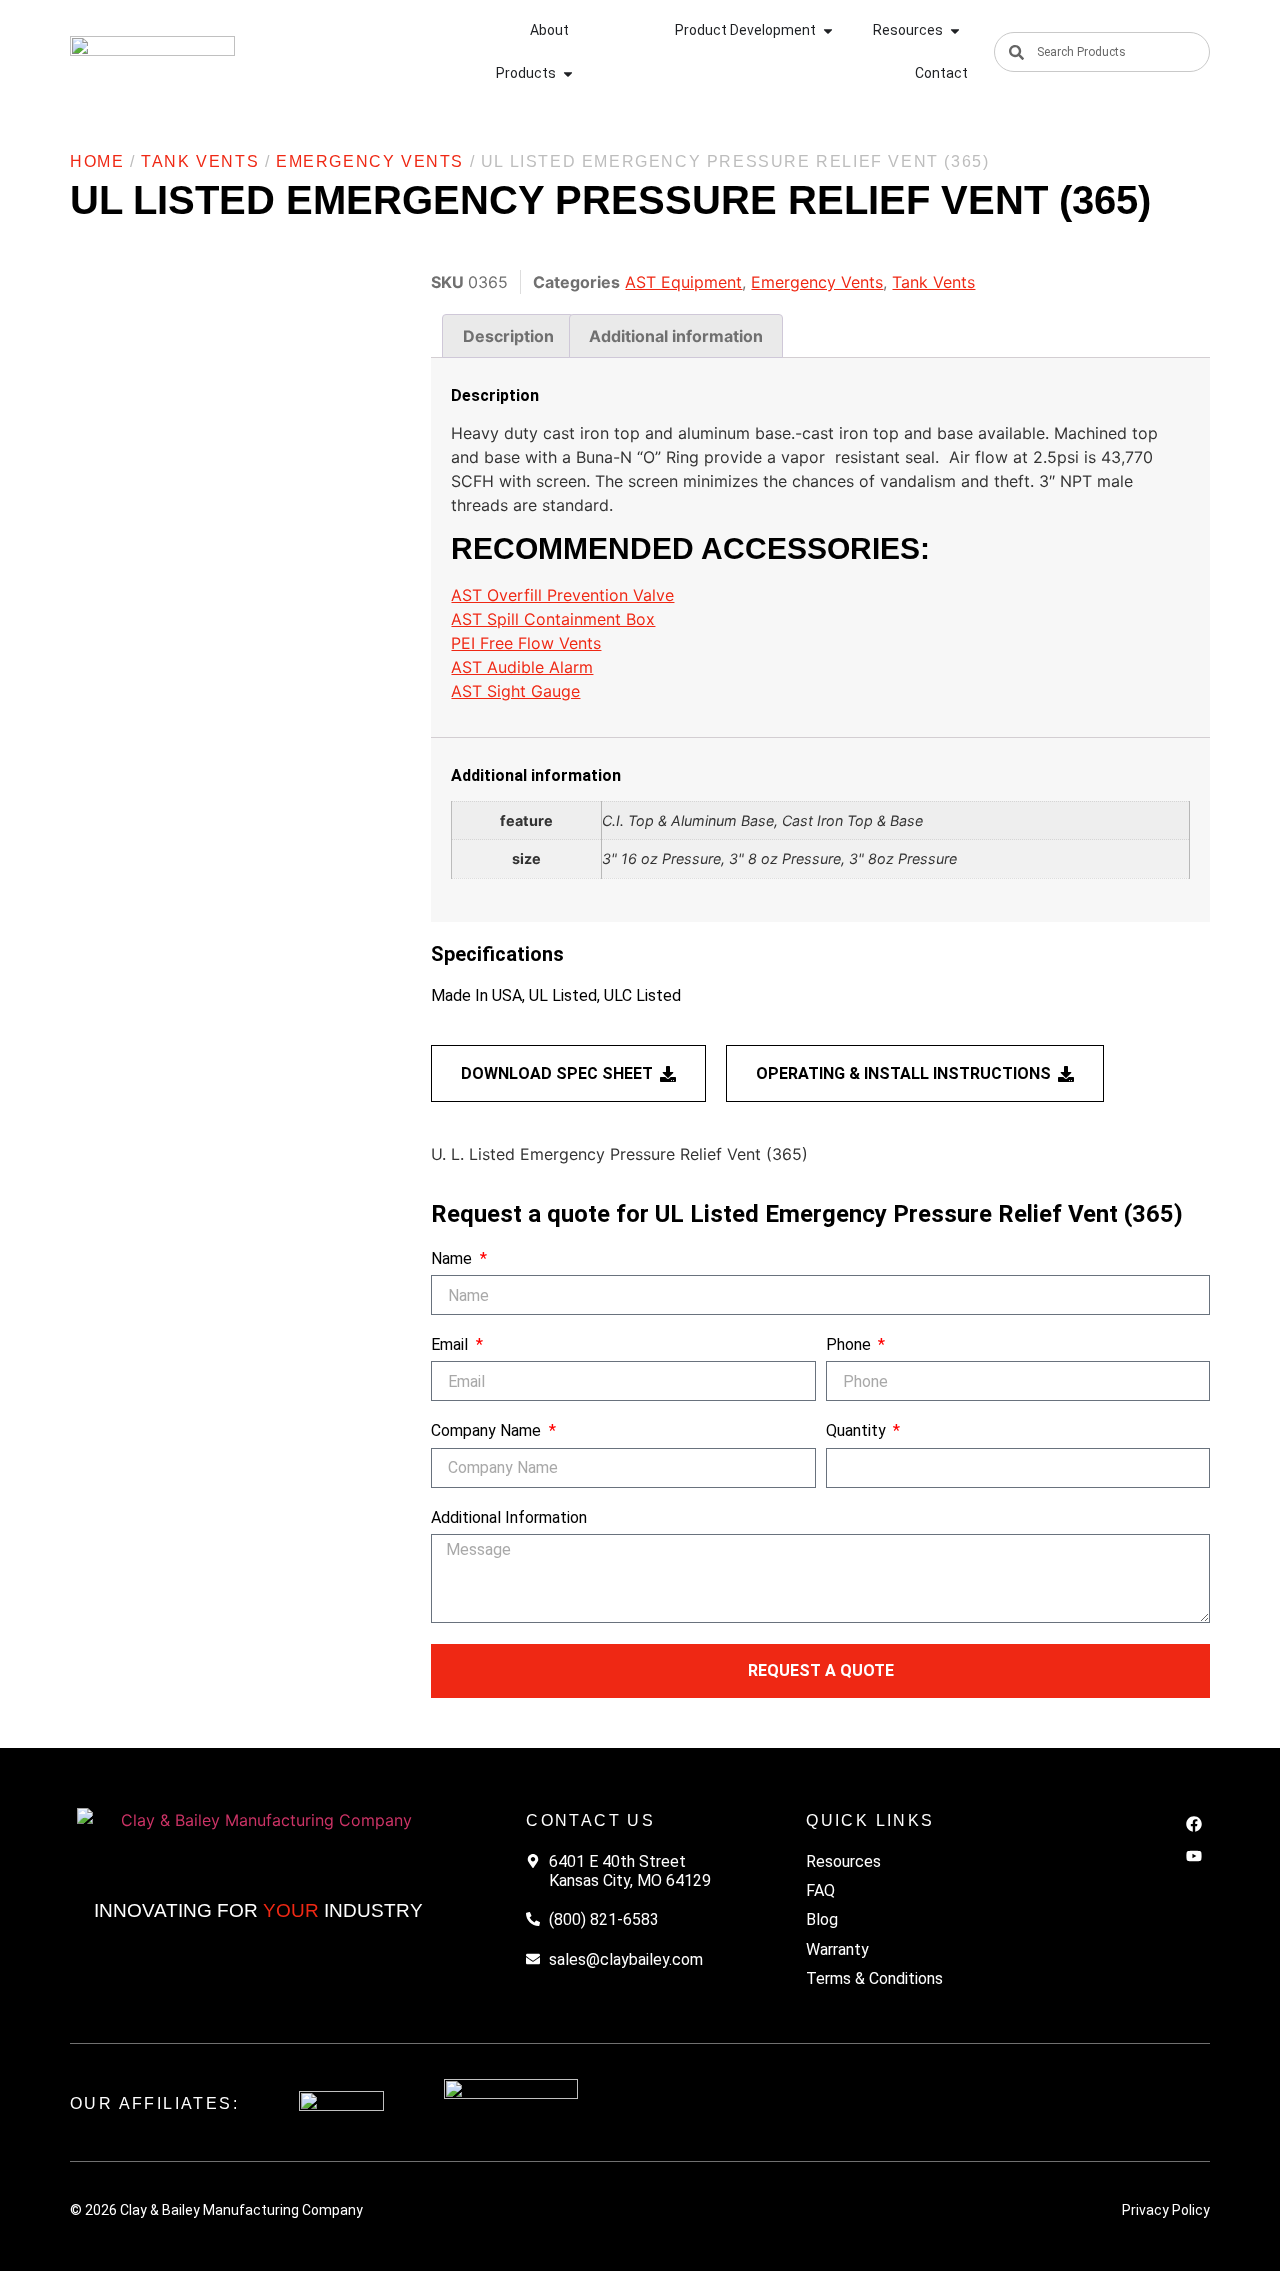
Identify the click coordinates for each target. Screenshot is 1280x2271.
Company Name (488, 1430)
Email (451, 1344)
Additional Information (509, 1517)
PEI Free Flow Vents (526, 643)
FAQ (820, 1890)
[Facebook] (1194, 1824)
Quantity (858, 1430)
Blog (822, 1919)
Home (97, 161)
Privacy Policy (1166, 2210)
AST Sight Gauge (515, 691)
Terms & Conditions (874, 1978)
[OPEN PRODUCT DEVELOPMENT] (828, 30)
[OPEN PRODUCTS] (568, 73)
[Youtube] (1194, 1856)
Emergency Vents (370, 161)
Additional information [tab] (676, 336)
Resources (843, 1861)
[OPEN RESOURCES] (955, 30)
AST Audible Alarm (522, 667)
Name (453, 1258)
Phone (850, 1344)
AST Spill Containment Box (553, 619)
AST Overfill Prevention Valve (562, 595)
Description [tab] (508, 336)
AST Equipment (683, 282)
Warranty (837, 1949)
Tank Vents (200, 161)
